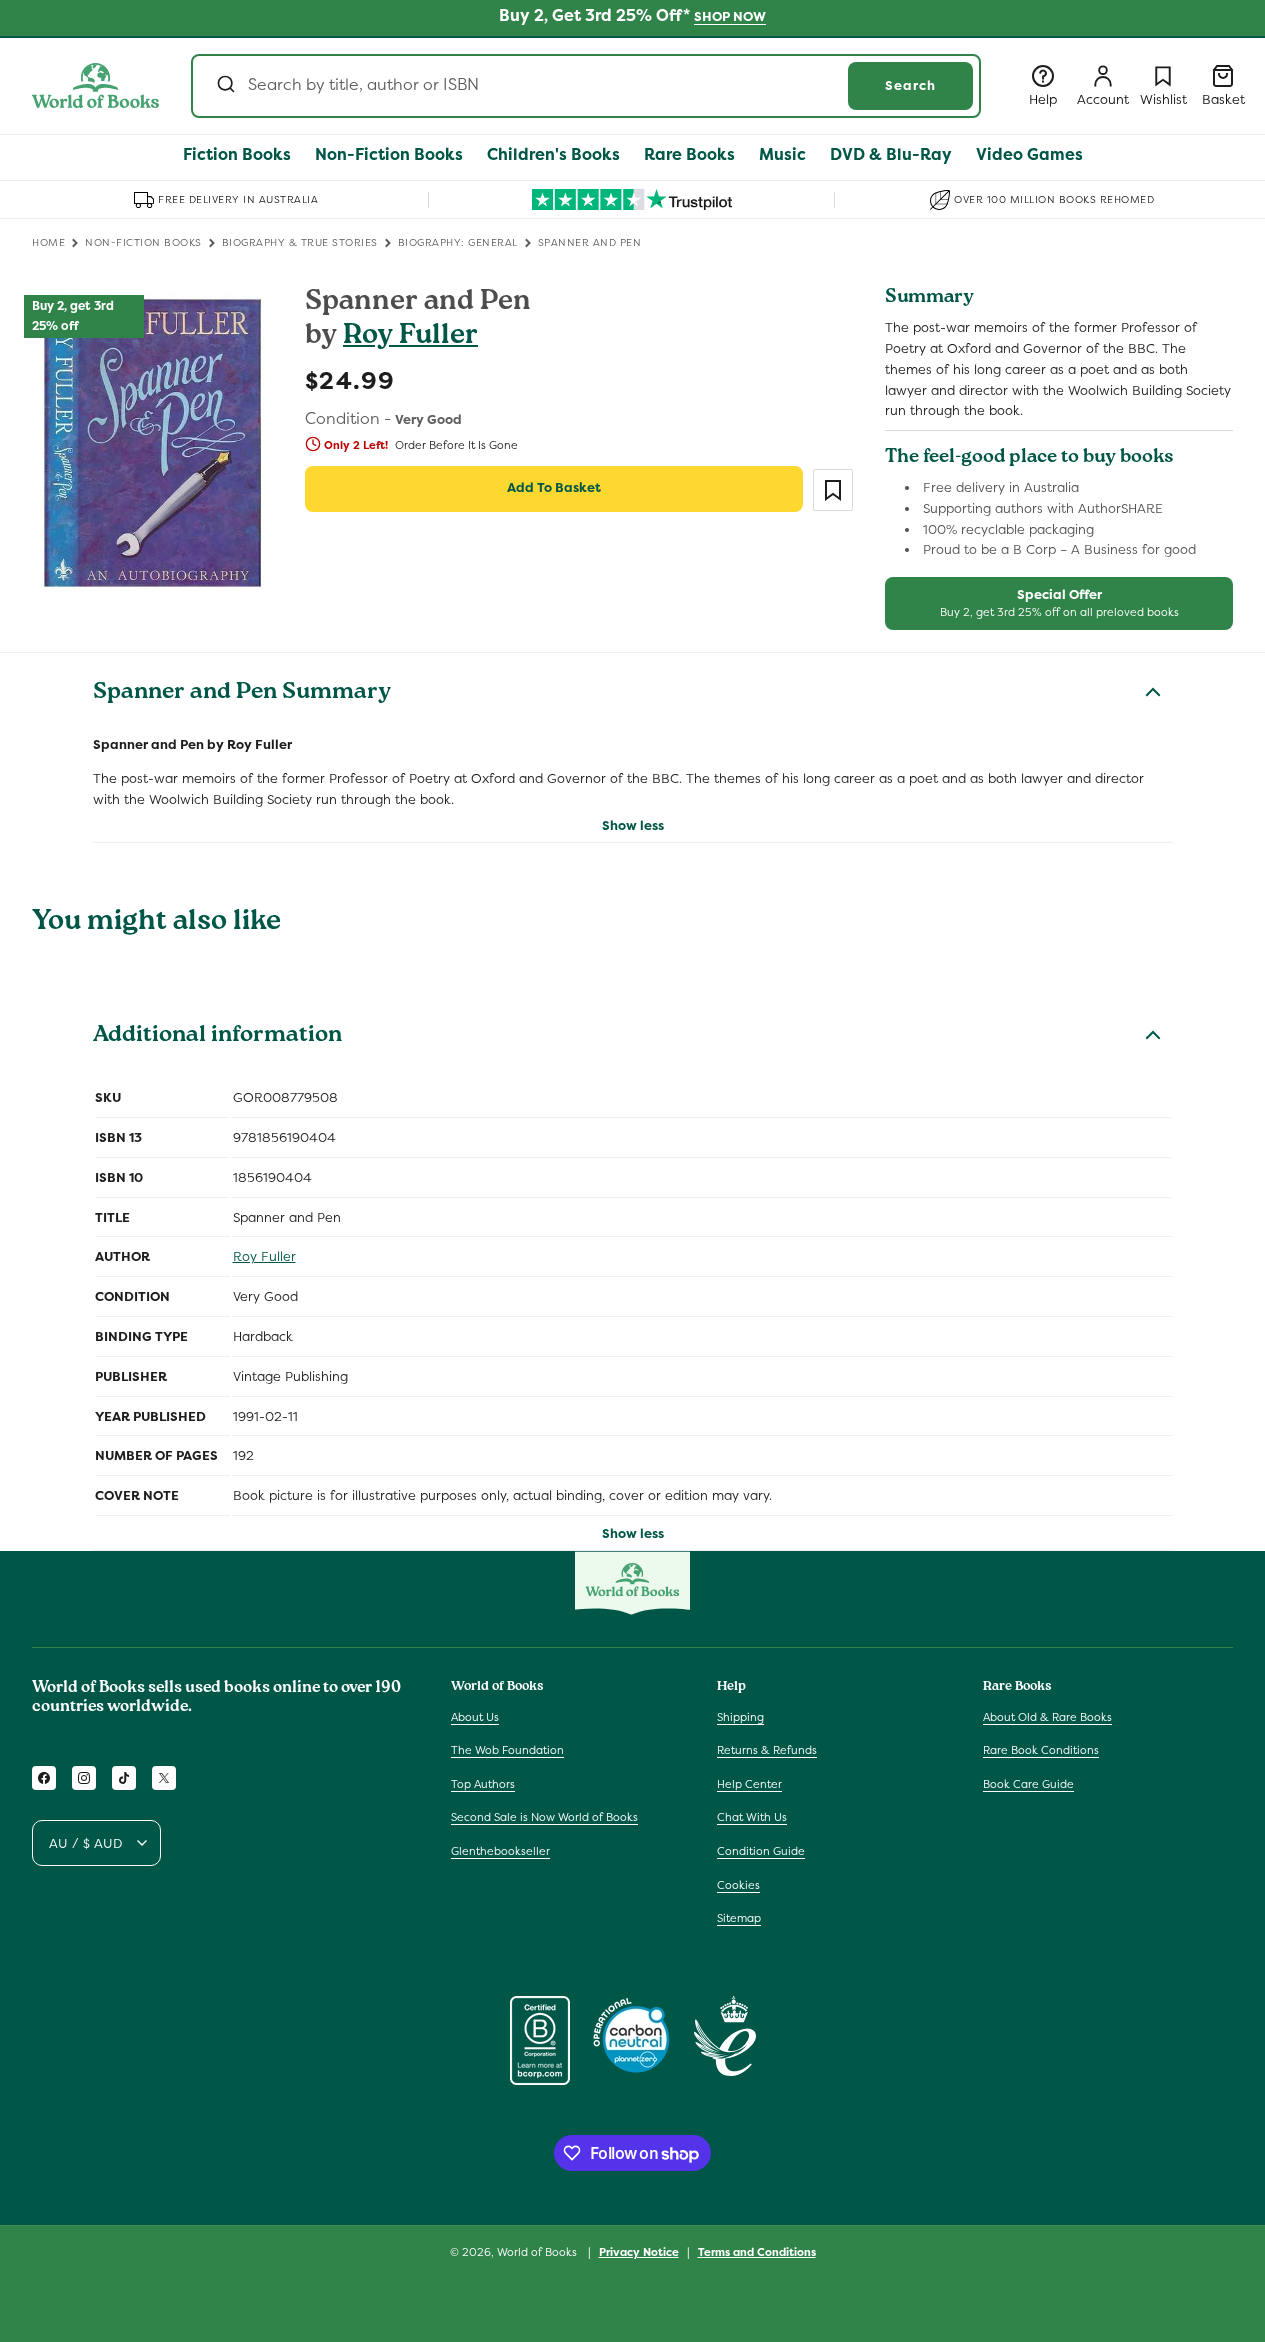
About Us (475, 1717)
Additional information (217, 1037)
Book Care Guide (1028, 1784)
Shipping (740, 1717)
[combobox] (586, 86)
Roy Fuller (410, 337)
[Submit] (224, 86)
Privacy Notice (639, 2252)
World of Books (538, 2252)
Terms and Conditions (757, 2252)
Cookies (738, 1885)
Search (910, 85)
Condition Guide (761, 1851)
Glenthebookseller (500, 1851)
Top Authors (483, 1784)
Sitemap (739, 1918)
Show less (633, 825)
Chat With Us (752, 1817)
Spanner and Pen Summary (242, 694)
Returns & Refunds (767, 1750)
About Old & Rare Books (1047, 1717)
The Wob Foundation (507, 1750)
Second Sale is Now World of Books (544, 1817)
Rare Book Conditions (1041, 1750)
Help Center (749, 1784)
